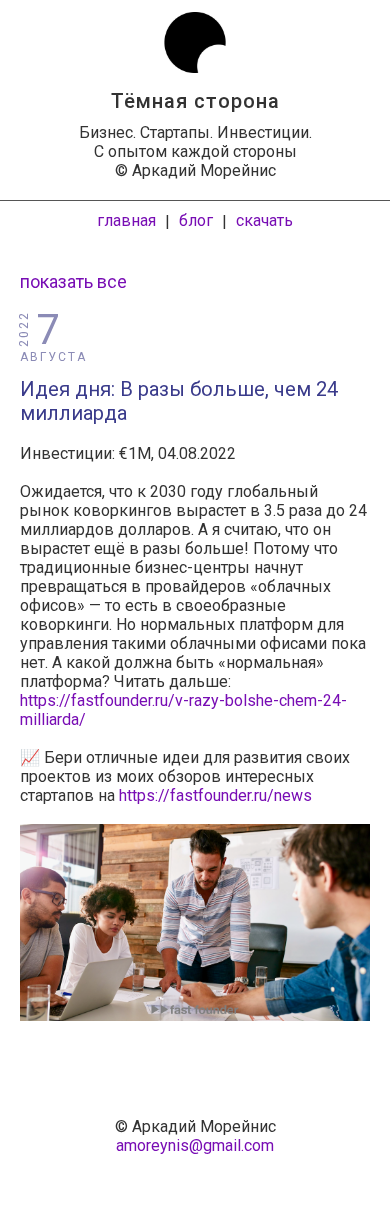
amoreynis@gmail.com (195, 1145)
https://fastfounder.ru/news (215, 795)
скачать (264, 220)
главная (126, 220)
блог (196, 220)
